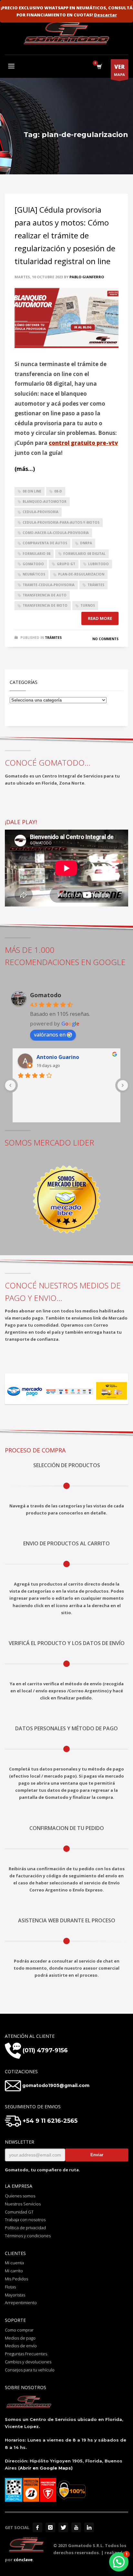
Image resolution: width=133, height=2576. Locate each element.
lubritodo (98, 564)
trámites (96, 585)
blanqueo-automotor (45, 501)
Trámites (53, 638)
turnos (88, 605)
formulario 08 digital (84, 554)
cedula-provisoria (41, 512)
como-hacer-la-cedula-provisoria (56, 533)
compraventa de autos (45, 543)
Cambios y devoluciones (28, 2362)
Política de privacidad (25, 2228)
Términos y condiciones (28, 2236)
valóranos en (50, 1035)
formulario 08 (36, 554)
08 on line (32, 491)
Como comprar (19, 2330)
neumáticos (34, 574)
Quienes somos (20, 2196)
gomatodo (33, 564)
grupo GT (66, 564)
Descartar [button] (105, 15)
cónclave (23, 2560)
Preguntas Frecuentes (26, 2354)
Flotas (10, 2287)
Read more (100, 618)
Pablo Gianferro (87, 277)
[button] (119, 2562)
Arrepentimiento (21, 2303)
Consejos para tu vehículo (30, 2370)
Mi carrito (14, 2271)
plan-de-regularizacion (81, 574)
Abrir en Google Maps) (46, 2468)
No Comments (105, 639)
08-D (58, 491)
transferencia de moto (45, 605)
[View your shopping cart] (99, 67)
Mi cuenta (14, 2263)
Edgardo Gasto (56, 1057)
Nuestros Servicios (23, 2204)
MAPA (119, 70)
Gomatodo (46, 995)
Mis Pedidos (16, 2279)
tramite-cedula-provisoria (49, 585)
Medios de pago (20, 2338)
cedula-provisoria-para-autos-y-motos (61, 522)
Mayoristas (15, 2295)
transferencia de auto (45, 595)
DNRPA (86, 543)
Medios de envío (21, 2346)
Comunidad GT (19, 2212)
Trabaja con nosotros (25, 2220)
